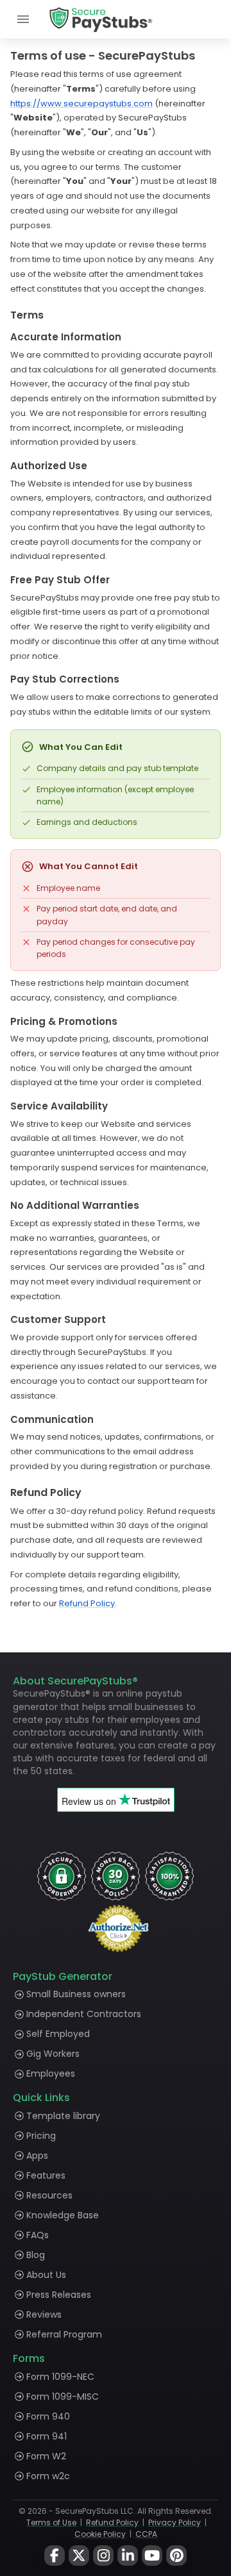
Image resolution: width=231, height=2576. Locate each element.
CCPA (146, 2534)
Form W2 (46, 2456)
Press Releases (59, 2295)
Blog (36, 2255)
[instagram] (103, 2555)
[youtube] (152, 2555)
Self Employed (58, 2034)
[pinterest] (176, 2555)
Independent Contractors (84, 2014)
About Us (46, 2275)
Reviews (44, 2314)
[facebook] (55, 2555)
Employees (51, 2073)
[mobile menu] (23, 19)
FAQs (38, 2235)
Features (46, 2175)
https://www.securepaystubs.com (81, 104)
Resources (49, 2195)
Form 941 (47, 2436)
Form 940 (48, 2416)
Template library (63, 2116)
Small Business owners (76, 1994)
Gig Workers (53, 2054)
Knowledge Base (63, 2215)
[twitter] (79, 2555)
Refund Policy (87, 1603)
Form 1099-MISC (63, 2397)
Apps (37, 2156)
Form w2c (48, 2476)
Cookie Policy (100, 2534)
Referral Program (64, 2334)
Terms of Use (51, 2522)
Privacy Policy (175, 2522)
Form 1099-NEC (60, 2377)
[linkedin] (128, 2555)
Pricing (41, 2136)
